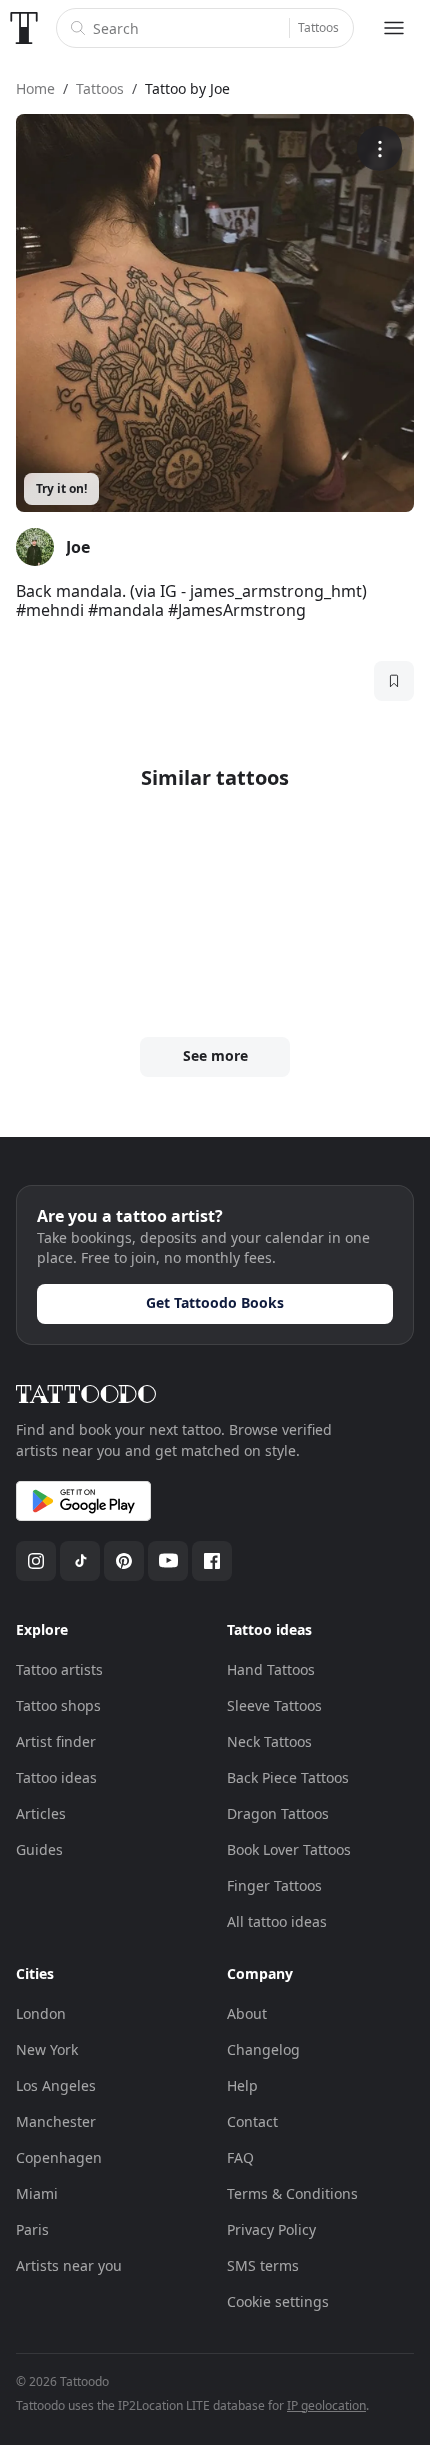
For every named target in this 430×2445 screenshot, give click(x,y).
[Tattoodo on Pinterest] (124, 1561)
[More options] (379, 148)
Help (242, 2085)
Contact (252, 2121)
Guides (39, 1849)
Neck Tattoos (269, 1741)
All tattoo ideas (277, 1921)
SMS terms (263, 2265)
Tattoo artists (59, 1669)
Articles (41, 1813)
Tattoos (318, 27)
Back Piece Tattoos (288, 1777)
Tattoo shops (58, 1705)
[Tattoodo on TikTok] (80, 1561)
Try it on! (61, 488)
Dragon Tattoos (278, 1813)
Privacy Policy (271, 2229)
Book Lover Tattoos (289, 1849)
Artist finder (56, 1741)
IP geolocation (326, 2405)
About (247, 2013)
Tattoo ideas (56, 1777)
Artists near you (69, 2265)
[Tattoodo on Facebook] (212, 1561)
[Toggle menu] (394, 28)
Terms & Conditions (292, 2193)
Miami (37, 2193)
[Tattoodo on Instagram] (36, 1561)
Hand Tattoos (271, 1669)
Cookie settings (278, 2301)
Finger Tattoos (274, 1885)
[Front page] (24, 28)
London (41, 2013)
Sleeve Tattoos (274, 1705)
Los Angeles (56, 2085)
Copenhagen (59, 2157)
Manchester (56, 2121)
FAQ (240, 2157)
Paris (32, 2229)
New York (47, 2049)
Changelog (263, 2049)
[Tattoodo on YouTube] (168, 1561)
